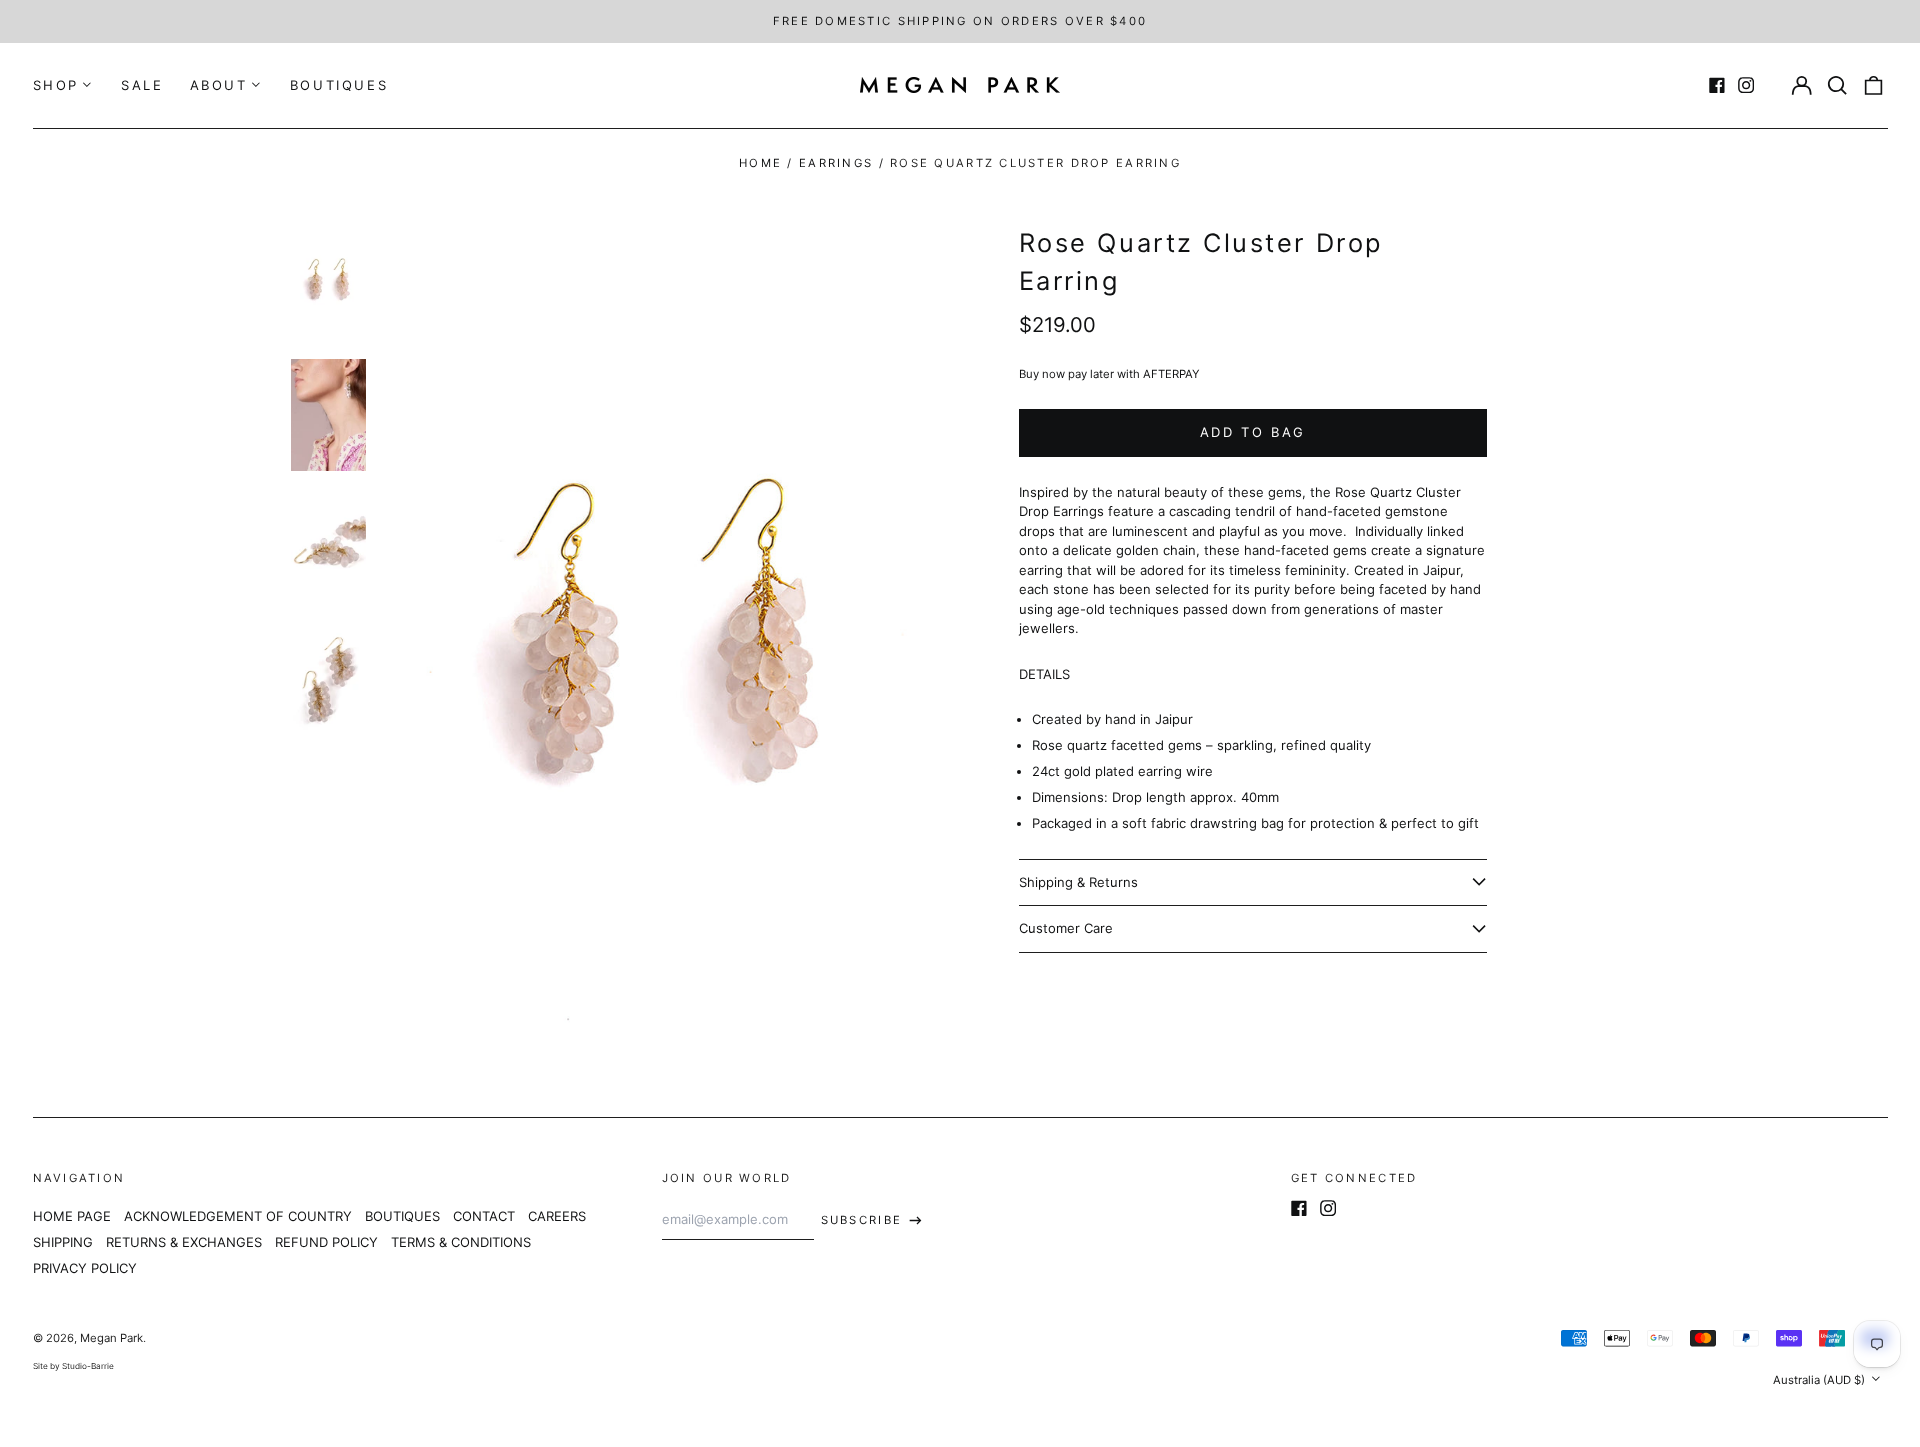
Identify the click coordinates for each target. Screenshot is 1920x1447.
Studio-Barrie (88, 1366)
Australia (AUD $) (1820, 1380)
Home (760, 163)
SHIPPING (63, 1242)
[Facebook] (1717, 85)
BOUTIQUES (339, 85)
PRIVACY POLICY (85, 1268)
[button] (1837, 85)
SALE (142, 85)
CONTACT (484, 1216)
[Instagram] (1746, 85)
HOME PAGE (72, 1216)
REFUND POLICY (326, 1242)
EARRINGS (836, 163)
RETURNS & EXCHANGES (184, 1242)
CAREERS (557, 1216)
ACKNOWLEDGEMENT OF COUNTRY (238, 1216)
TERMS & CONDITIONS (461, 1242)
